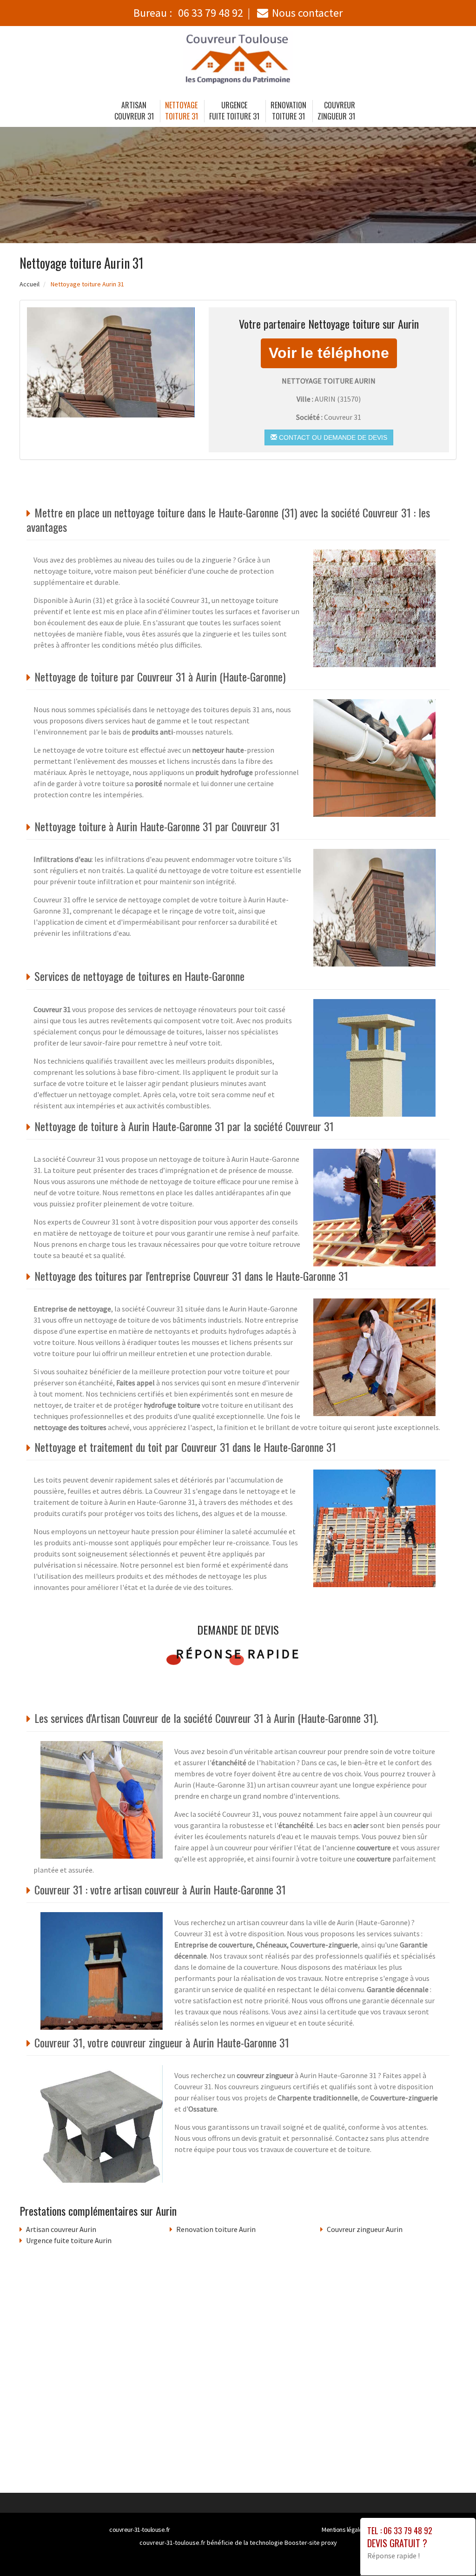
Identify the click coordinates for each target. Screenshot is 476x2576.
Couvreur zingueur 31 (337, 111)
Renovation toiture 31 (288, 111)
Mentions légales (344, 2530)
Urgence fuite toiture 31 (234, 111)
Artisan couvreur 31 (134, 111)
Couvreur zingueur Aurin (365, 2229)
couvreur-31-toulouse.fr (140, 2530)
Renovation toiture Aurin (216, 2229)
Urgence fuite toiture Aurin (69, 2240)
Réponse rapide (238, 1654)
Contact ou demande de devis (332, 437)
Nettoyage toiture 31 (182, 111)
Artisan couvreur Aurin (61, 2229)
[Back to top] (450, 2550)
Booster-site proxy (311, 2543)
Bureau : (188, 13)
